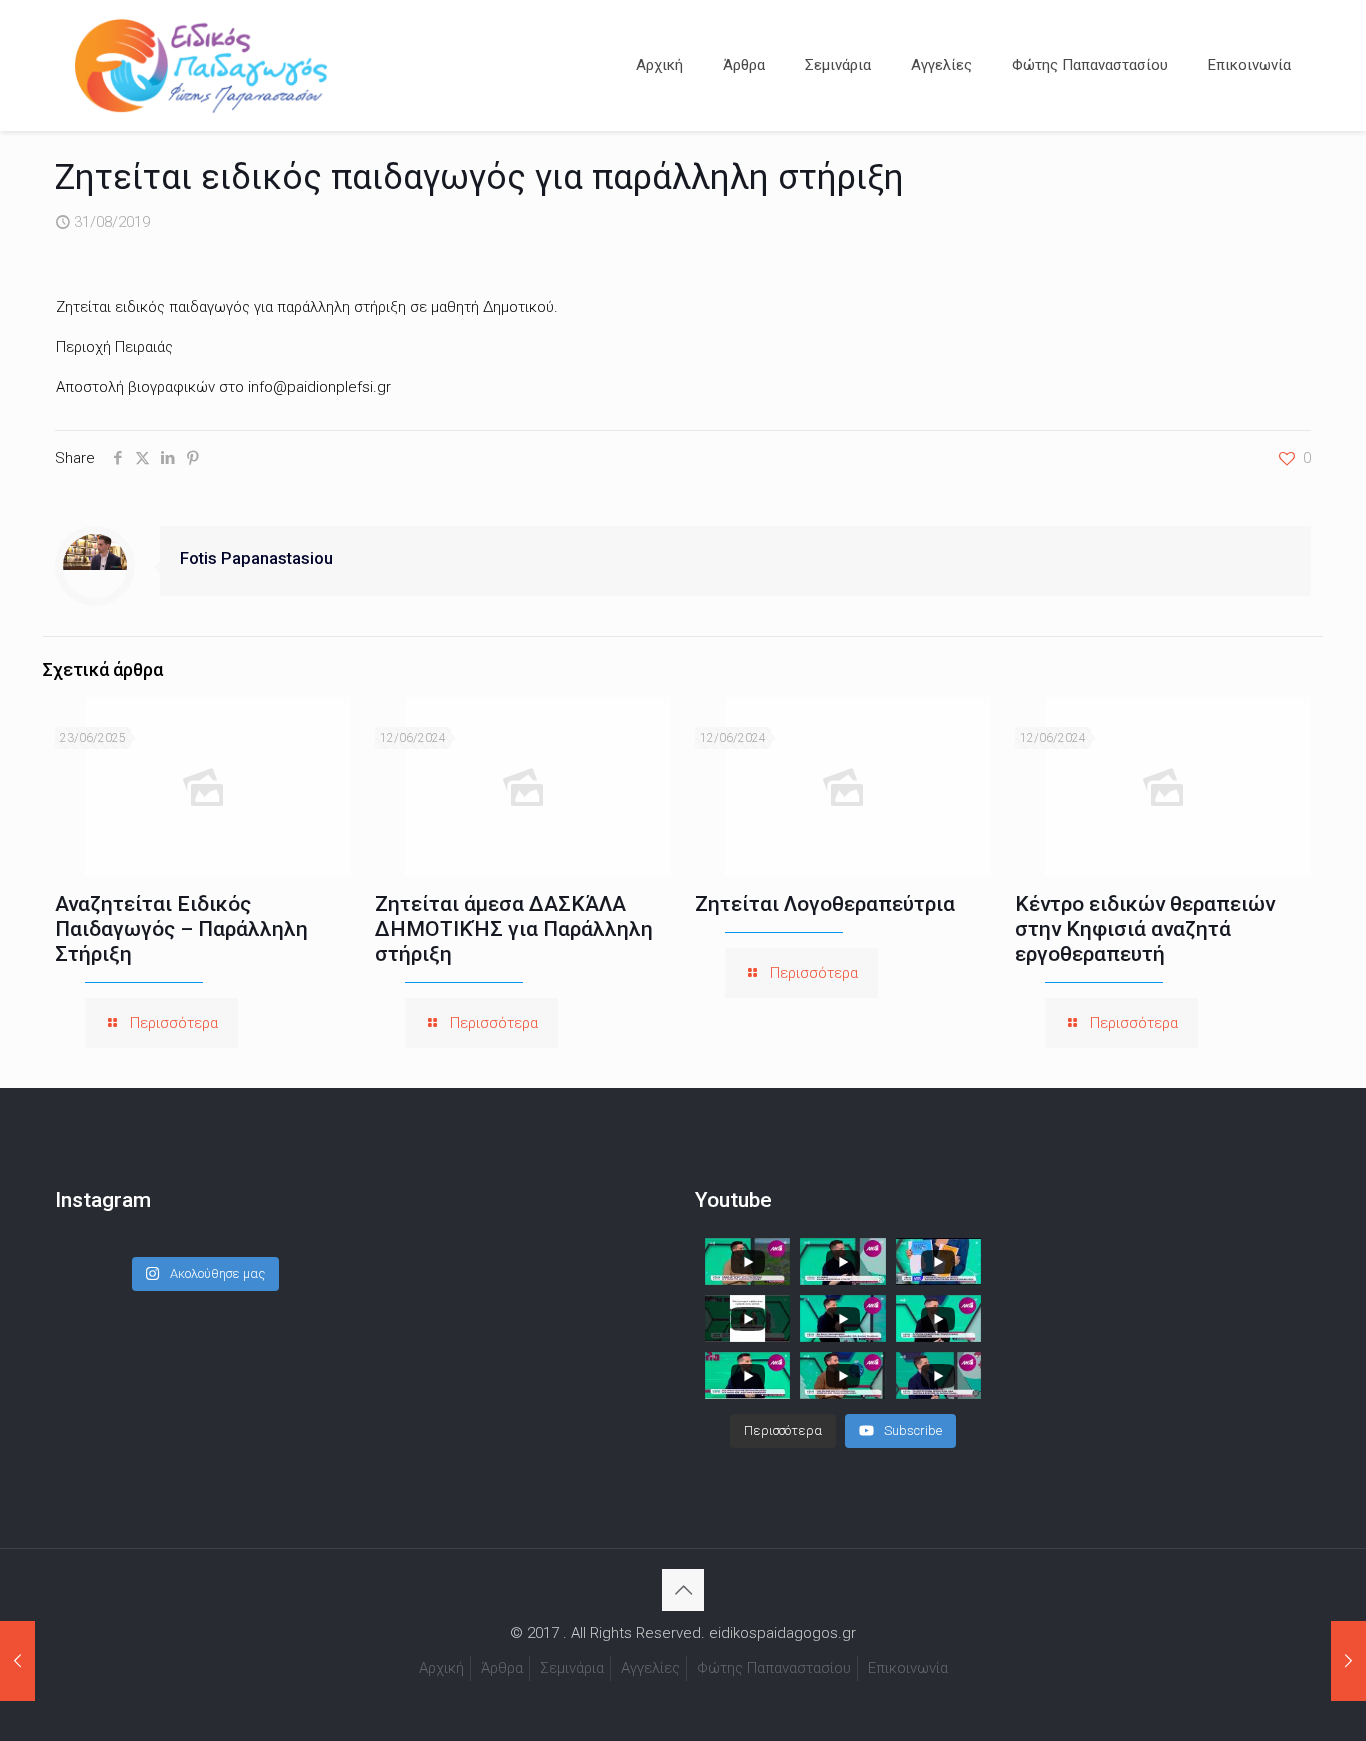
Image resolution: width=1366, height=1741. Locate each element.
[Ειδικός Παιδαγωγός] (201, 65)
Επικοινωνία (908, 1668)
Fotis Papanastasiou (256, 558)
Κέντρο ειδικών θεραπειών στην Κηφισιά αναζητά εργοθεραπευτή (1145, 929)
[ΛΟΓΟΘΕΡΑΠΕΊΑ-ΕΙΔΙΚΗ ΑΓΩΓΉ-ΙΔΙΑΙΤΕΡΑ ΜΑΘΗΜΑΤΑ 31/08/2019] (17, 1661)
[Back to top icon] (683, 1590)
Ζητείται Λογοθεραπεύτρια (825, 904)
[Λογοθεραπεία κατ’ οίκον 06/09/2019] (1348, 1661)
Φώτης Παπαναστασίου (774, 1668)
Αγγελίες (650, 1668)
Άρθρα (502, 1668)
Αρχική (441, 1668)
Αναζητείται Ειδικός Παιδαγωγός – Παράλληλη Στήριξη (181, 929)
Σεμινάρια (572, 1668)
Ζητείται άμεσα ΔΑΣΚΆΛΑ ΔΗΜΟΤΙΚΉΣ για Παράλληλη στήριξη (514, 929)
